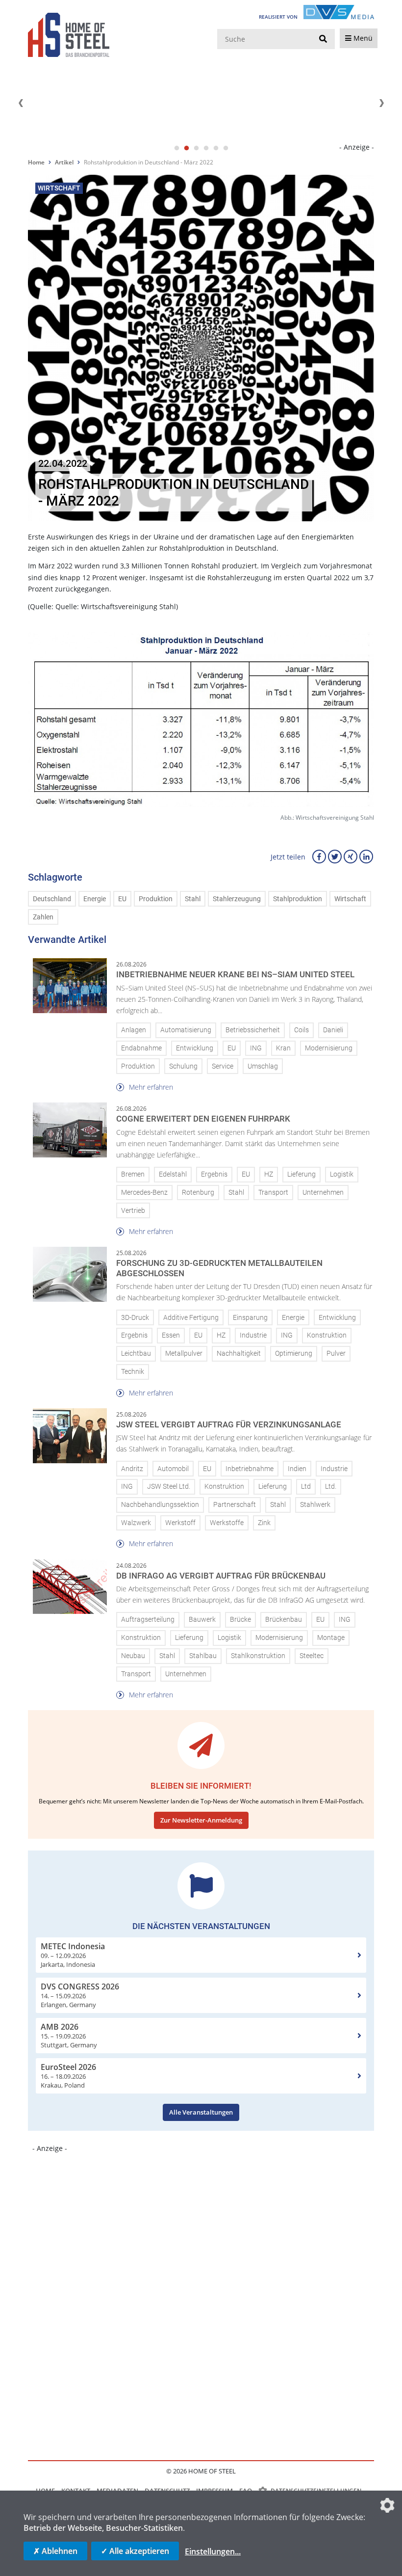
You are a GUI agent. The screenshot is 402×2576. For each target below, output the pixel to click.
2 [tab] (186, 148)
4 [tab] (206, 148)
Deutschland (52, 899)
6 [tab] (226, 148)
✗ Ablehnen (55, 2551)
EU (122, 899)
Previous (21, 103)
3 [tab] (196, 148)
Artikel (64, 162)
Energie (95, 899)
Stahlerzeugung (237, 899)
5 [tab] (216, 148)
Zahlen (43, 917)
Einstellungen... (213, 2551)
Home (36, 162)
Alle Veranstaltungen (201, 2112)
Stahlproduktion (298, 899)
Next (381, 103)
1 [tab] (176, 148)
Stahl (193, 899)
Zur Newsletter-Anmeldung (201, 1820)
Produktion (156, 899)
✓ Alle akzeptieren (135, 2551)
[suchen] (323, 39)
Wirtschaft (350, 899)
